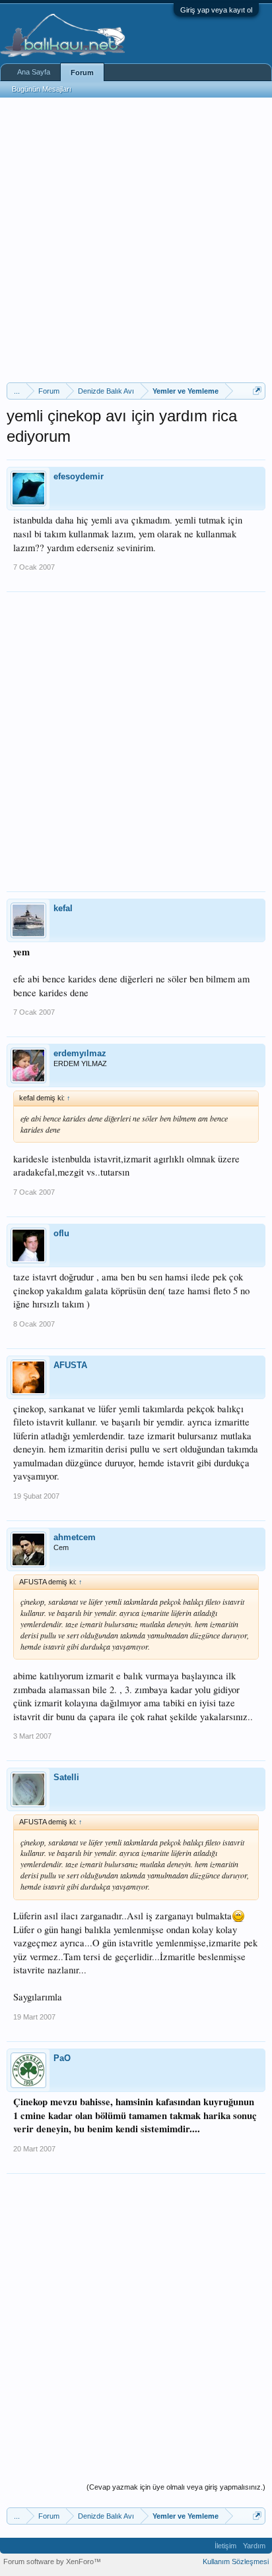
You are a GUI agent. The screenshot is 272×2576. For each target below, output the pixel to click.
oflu (61, 1233)
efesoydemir (79, 476)
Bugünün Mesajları (42, 89)
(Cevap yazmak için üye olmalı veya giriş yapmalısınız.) (176, 2487)
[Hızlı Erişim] (257, 391)
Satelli (66, 1777)
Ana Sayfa (34, 72)
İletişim (225, 2546)
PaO (62, 2058)
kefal (63, 908)
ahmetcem (75, 1537)
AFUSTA (70, 1365)
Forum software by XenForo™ (52, 2561)
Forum (82, 73)
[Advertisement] (136, 240)
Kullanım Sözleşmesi (236, 2561)
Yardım (254, 2546)
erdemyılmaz (80, 1053)
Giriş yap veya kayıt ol (216, 10)
